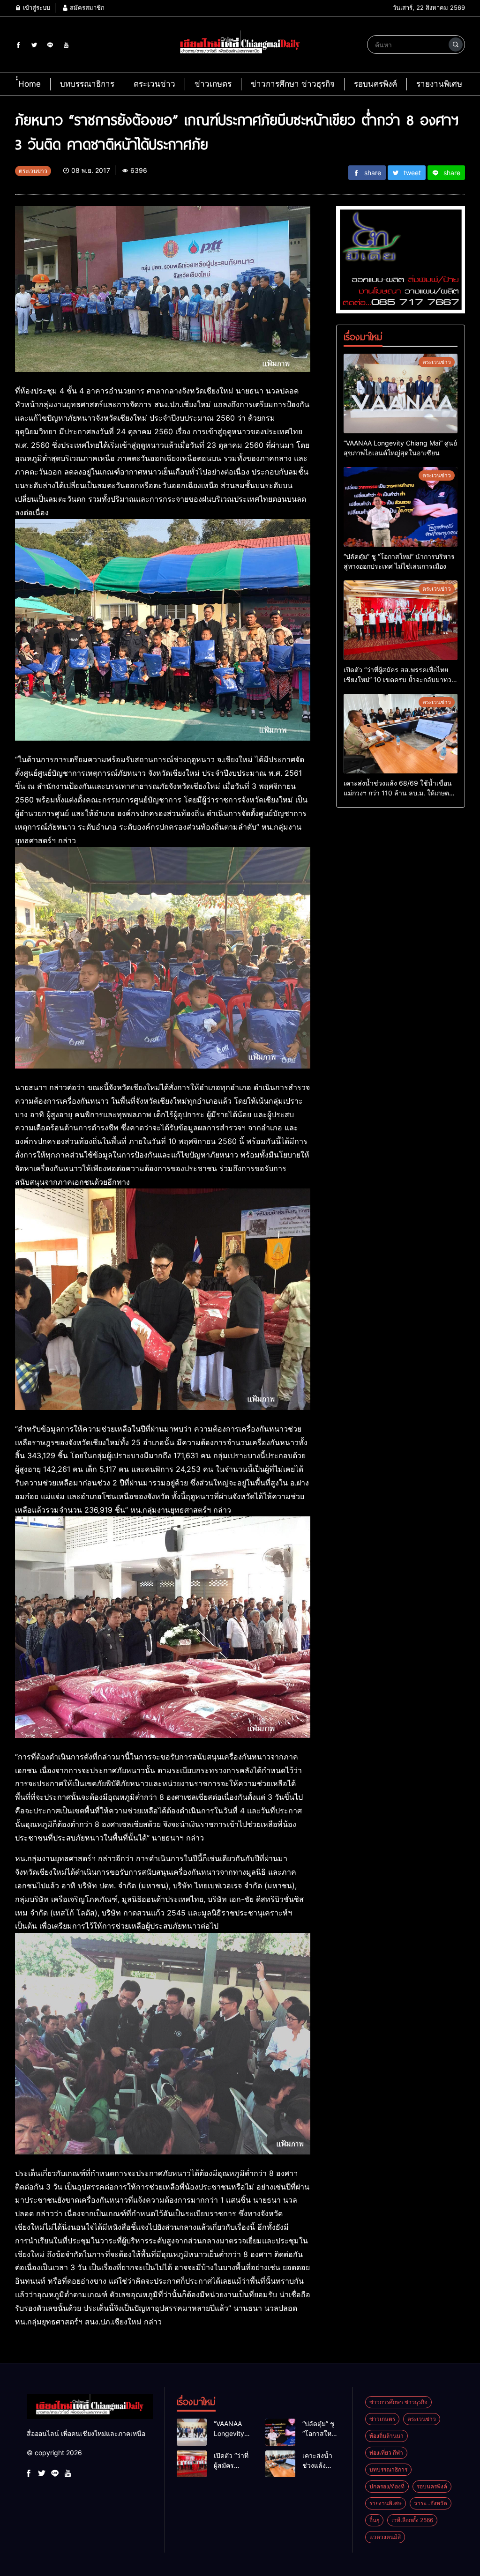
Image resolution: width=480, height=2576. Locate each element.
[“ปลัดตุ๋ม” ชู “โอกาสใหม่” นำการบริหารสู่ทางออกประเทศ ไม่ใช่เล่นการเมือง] (401, 507)
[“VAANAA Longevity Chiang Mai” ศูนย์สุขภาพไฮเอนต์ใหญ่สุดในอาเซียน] (401, 393)
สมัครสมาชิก (86, 7)
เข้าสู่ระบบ (36, 7)
